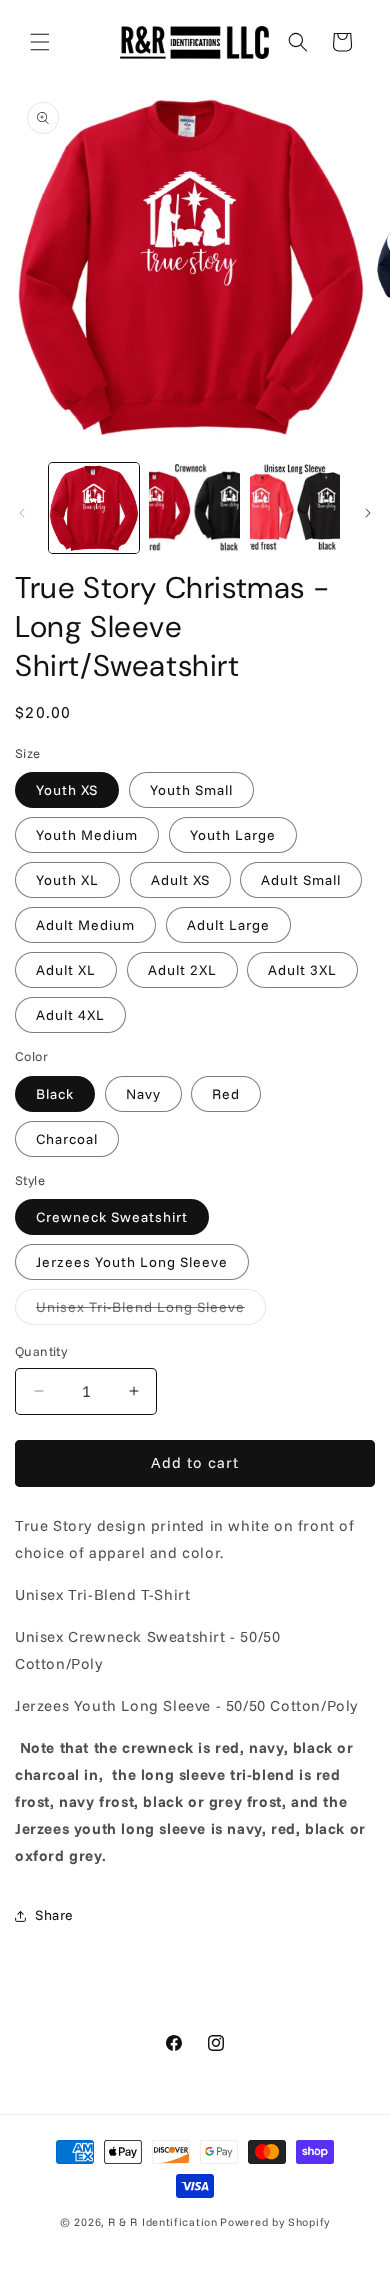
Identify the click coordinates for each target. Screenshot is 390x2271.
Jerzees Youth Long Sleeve (132, 1262)
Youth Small (191, 790)
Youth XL (67, 880)
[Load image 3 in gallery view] (295, 508)
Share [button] (54, 1915)
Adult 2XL (182, 970)
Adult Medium (85, 925)
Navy (143, 1094)
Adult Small (301, 880)
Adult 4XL (70, 1015)
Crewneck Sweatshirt (112, 1217)
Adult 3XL (302, 970)
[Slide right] (368, 513)
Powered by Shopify (275, 2222)
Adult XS (180, 880)
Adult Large (228, 925)
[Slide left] (22, 513)
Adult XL (66, 970)
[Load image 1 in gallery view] (94, 508)
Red (226, 1094)
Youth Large (233, 835)
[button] (40, 42)
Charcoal (67, 1139)
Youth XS (67, 790)
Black (55, 1094)
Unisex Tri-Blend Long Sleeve (151, 1311)
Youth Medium (87, 835)
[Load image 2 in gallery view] (194, 508)
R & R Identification (163, 2222)
